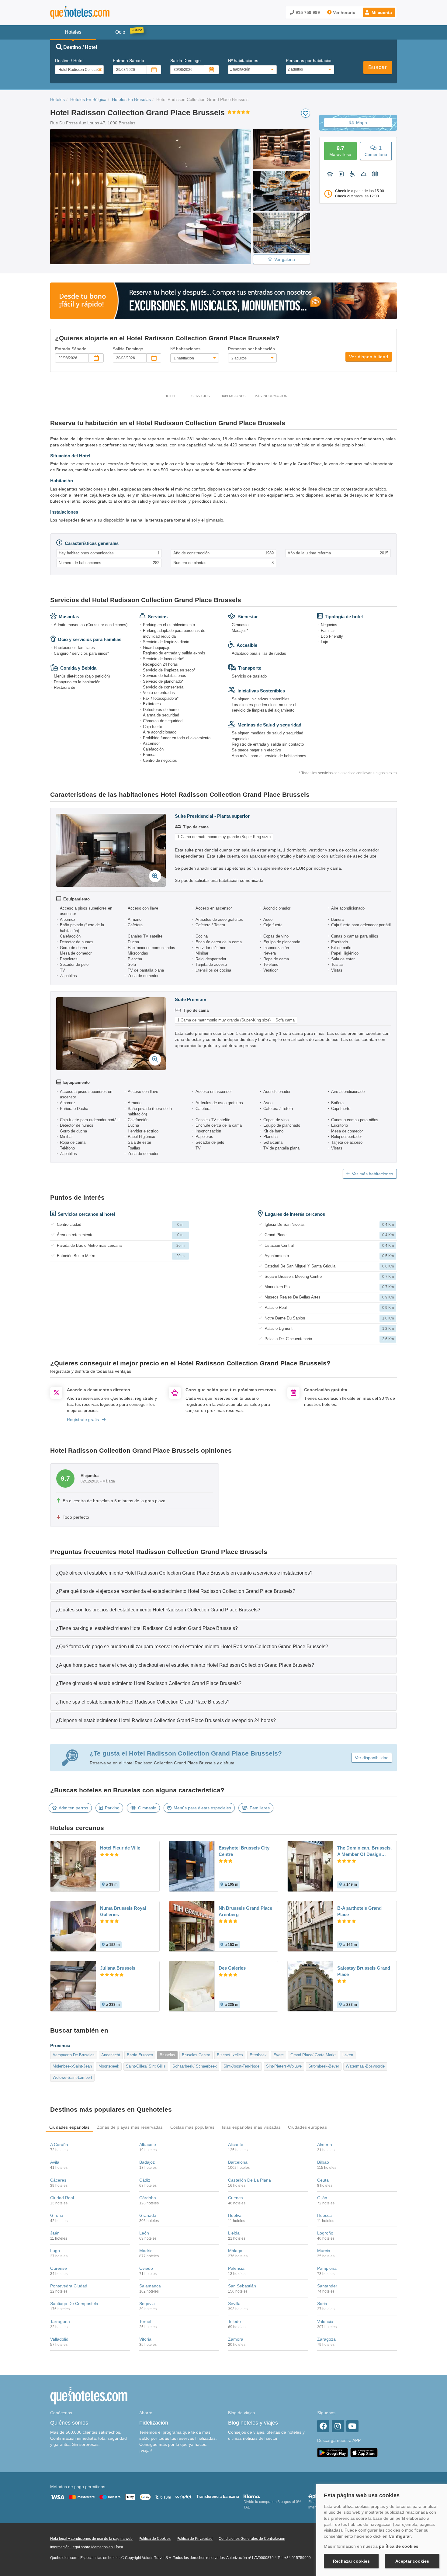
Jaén (55, 2233)
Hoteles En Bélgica (88, 99)
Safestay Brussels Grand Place (364, 1971)
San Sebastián (242, 2286)
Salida (185, 61)
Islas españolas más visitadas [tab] (251, 2127)
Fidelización (154, 2423)
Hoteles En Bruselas (131, 99)
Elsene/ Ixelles (230, 2055)
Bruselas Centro (196, 2055)
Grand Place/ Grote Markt (313, 2055)
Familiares (260, 1808)
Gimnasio (147, 1808)
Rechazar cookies (351, 2561)
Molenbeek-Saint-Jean (72, 2066)
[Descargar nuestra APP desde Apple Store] (364, 2452)
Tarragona (60, 2321)
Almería (325, 2144)
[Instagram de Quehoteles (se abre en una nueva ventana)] (338, 2426)
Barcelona (238, 2162)
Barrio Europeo (140, 2055)
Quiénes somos (69, 2423)
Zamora (236, 2339)
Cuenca (236, 2198)
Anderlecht (111, 2055)
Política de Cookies (155, 2539)
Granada (148, 2215)
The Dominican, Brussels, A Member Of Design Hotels (364, 1851)
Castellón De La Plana (249, 2180)
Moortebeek (109, 2066)
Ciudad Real (62, 2198)
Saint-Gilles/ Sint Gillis (146, 2066)
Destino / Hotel (69, 61)
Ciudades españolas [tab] (69, 2127)
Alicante (236, 2144)
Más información (271, 396)
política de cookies (399, 2546)
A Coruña (59, 2144)
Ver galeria (285, 259)
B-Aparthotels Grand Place (359, 1911)
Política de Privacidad (195, 2539)
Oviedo (146, 2268)
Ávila (55, 2162)
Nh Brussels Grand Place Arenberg (245, 1911)
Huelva (235, 2215)
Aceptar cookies (412, 2561)
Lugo (55, 2251)
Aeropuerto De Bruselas (74, 2055)
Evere (279, 2055)
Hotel (170, 396)
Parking (112, 1808)
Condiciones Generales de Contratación (252, 2539)
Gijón (322, 2198)
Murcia (324, 2251)
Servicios (201, 396)
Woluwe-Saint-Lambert (72, 2077)
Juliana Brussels (118, 1968)
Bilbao (323, 2162)
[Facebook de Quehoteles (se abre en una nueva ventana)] (323, 2426)
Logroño (325, 2233)
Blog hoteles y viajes (253, 2423)
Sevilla (234, 2304)
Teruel (145, 2321)
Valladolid (59, 2339)
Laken (348, 2055)
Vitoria (145, 2339)
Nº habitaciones (243, 61)
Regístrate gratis (83, 1420)
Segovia (147, 2304)
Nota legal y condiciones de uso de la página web (91, 2539)
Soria (322, 2304)
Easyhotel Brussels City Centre (244, 1851)
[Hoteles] (96, 13)
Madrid (146, 2251)
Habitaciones (233, 396)
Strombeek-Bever (324, 2066)
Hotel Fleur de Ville (120, 1848)
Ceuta (323, 2180)
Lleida (234, 2233)
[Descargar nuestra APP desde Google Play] (333, 2452)
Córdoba (148, 2198)
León (144, 2233)
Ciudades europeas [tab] (307, 2127)
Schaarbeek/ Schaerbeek (195, 2066)
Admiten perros (73, 1808)
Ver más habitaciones (372, 1174)
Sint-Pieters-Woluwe (284, 2066)
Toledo (234, 2321)
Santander (327, 2286)
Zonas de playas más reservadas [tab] (130, 2127)
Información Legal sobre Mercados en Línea (87, 2547)
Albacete (148, 2144)
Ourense (59, 2268)
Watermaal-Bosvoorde (365, 2066)
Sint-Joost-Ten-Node (241, 2066)
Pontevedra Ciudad (69, 2286)
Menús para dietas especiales (202, 1808)
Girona (57, 2215)
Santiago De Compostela (74, 2304)
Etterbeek (258, 2055)
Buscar (378, 67)
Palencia (236, 2268)
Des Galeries (232, 1968)
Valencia (325, 2321)
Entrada (128, 61)
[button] (379, 12)
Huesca (324, 2215)
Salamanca (150, 2286)
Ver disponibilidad (369, 357)
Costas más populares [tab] (192, 2127)
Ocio (120, 32)
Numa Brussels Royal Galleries (123, 1911)
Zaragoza (326, 2339)
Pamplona (327, 2268)
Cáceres (58, 2180)
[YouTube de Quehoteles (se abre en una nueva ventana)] (352, 2426)
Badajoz (147, 2162)
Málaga (235, 2251)
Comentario (376, 151)
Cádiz (145, 2180)
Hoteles (57, 99)
